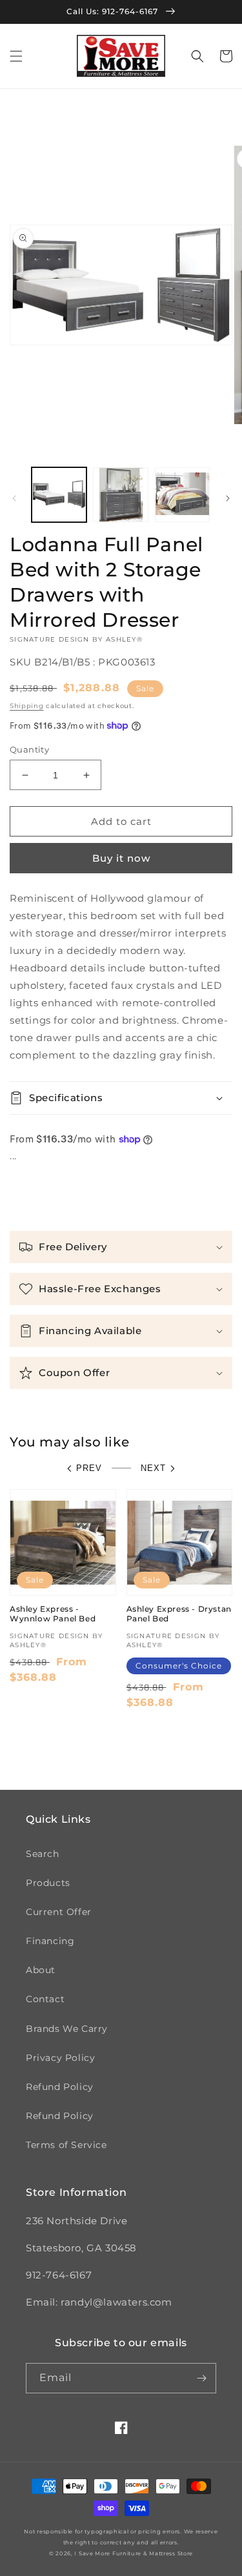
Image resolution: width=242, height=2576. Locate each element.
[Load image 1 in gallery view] (59, 495)
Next (153, 1468)
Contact (45, 1999)
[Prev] (14, 498)
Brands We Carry (67, 2029)
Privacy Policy (60, 2058)
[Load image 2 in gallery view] (120, 495)
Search (43, 1854)
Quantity (29, 749)
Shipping (27, 706)
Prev (89, 1468)
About (41, 1970)
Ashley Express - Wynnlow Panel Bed (53, 1614)
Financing (50, 1941)
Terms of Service (66, 2145)
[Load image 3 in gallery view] (182, 495)
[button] (16, 56)
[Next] (228, 498)
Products (48, 1883)
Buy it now (121, 858)
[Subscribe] (201, 2378)
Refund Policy (60, 2087)
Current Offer (59, 1912)
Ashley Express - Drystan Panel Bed (179, 1614)
